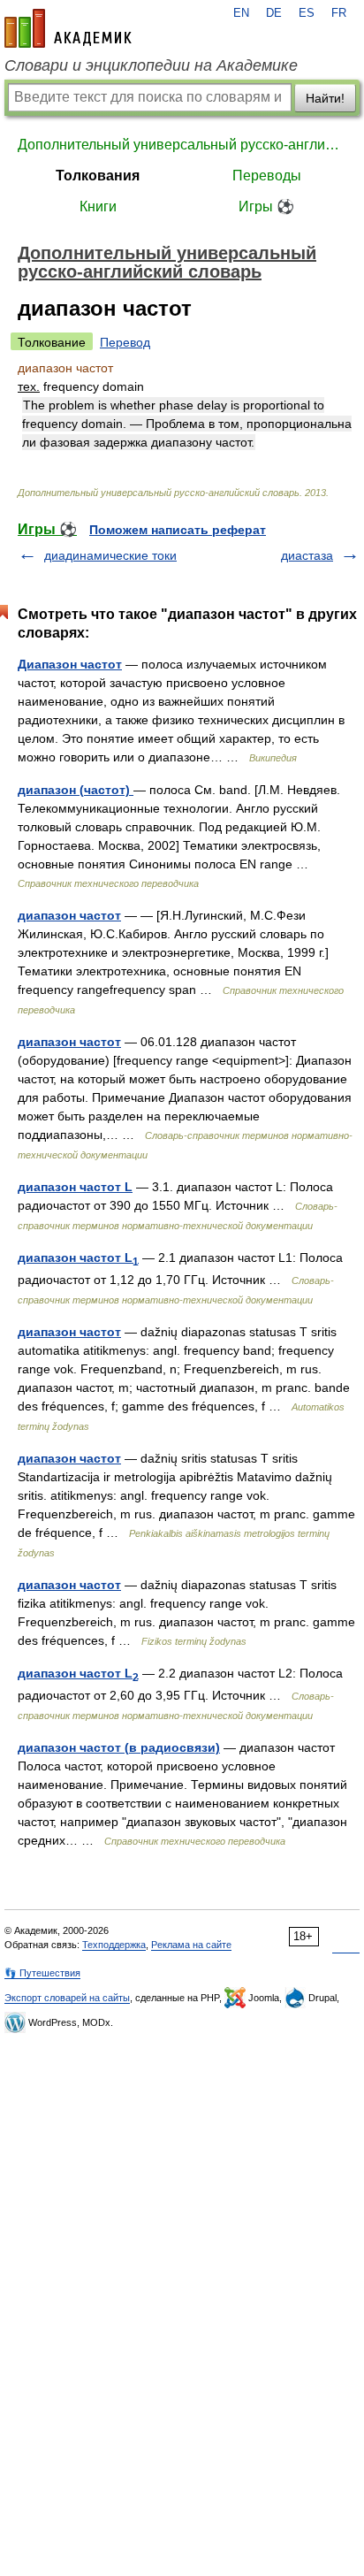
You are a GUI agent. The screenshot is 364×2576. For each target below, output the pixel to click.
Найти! (325, 98)
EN (241, 13)
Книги (98, 206)
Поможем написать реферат (178, 530)
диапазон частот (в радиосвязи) (119, 1747)
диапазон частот (69, 915)
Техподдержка (114, 1945)
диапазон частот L (75, 1187)
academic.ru (68, 28)
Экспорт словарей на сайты (67, 1998)
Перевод (125, 342)
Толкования (98, 176)
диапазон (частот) (76, 790)
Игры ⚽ (266, 206)
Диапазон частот (70, 664)
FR (339, 13)
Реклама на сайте (191, 1945)
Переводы (267, 176)
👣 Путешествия (42, 1973)
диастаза (307, 555)
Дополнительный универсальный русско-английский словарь (182, 145)
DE (274, 13)
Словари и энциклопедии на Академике (151, 65)
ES (307, 13)
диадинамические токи (110, 555)
